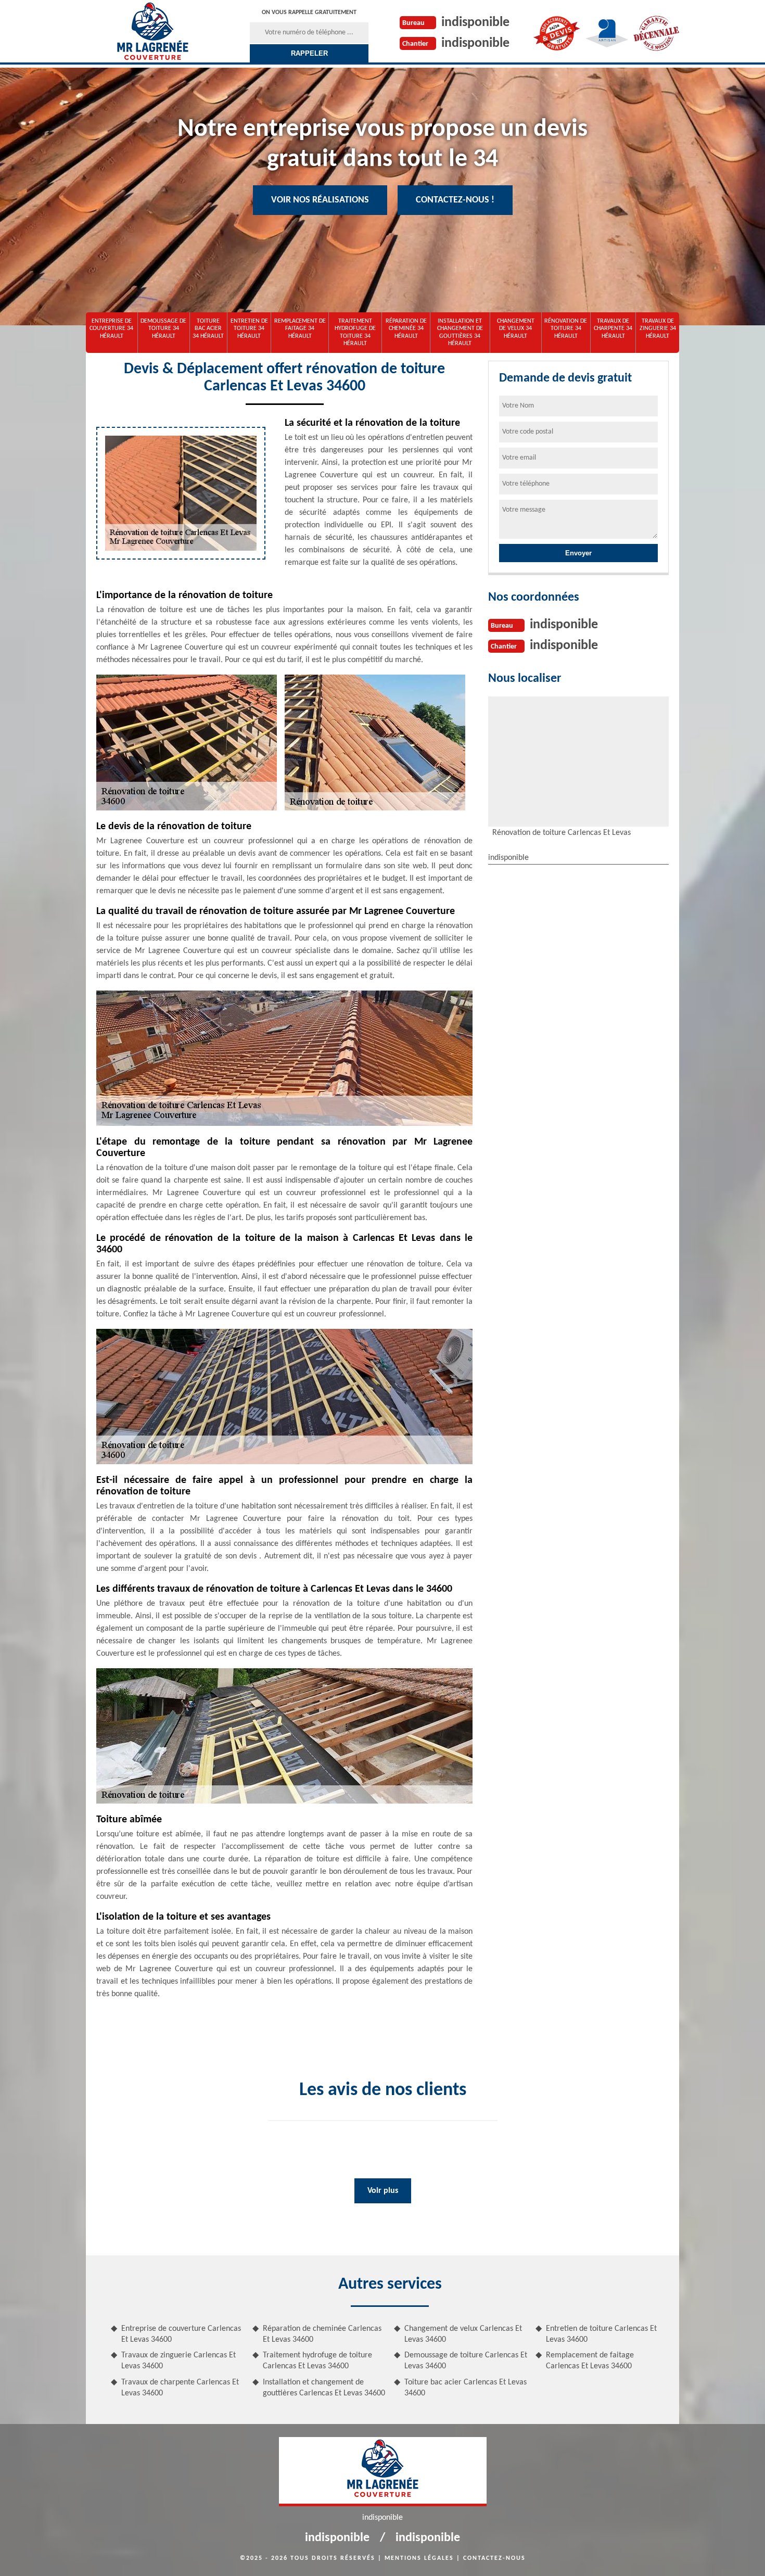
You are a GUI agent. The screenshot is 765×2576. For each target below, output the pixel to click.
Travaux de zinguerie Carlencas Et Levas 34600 (178, 2361)
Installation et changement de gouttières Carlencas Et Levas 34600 (324, 2388)
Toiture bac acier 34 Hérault (208, 329)
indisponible (475, 23)
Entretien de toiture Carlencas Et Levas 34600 (601, 2334)
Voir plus (383, 2191)
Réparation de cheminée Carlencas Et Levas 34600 (322, 2334)
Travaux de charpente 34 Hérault (613, 329)
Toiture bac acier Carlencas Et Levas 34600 (466, 2388)
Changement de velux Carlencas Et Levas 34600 (463, 2334)
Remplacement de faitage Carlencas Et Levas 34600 (590, 2361)
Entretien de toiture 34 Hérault (249, 329)
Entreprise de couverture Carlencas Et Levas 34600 (181, 2334)
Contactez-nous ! (455, 200)
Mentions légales (419, 2558)
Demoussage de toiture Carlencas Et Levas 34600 (466, 2361)
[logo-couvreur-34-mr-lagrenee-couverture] (152, 31)
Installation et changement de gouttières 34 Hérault (460, 332)
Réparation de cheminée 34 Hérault (406, 329)
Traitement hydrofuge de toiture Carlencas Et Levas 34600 (317, 2361)
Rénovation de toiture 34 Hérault (566, 329)
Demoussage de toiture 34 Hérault (163, 329)
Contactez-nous (494, 2558)
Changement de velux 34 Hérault (516, 329)
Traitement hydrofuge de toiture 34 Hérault (355, 332)
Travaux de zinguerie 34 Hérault (658, 329)
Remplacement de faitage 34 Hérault (300, 329)
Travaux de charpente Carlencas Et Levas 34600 (180, 2388)
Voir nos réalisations (320, 200)
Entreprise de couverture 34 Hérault (111, 329)
